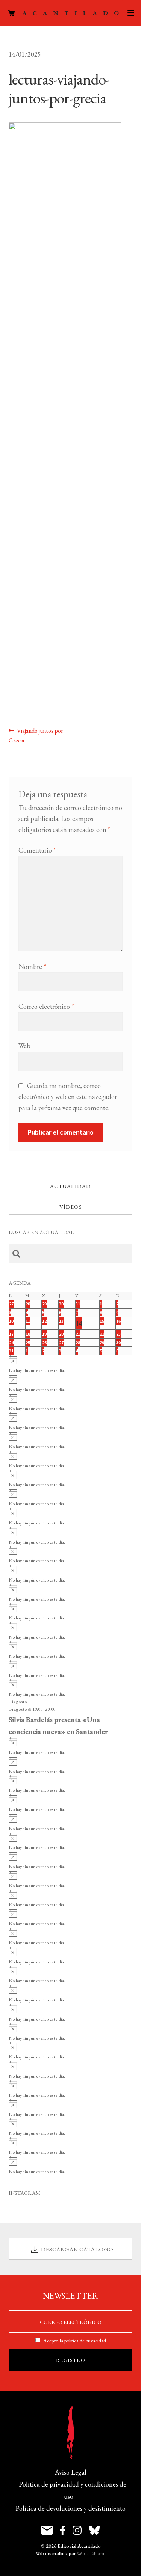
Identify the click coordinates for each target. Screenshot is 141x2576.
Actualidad (70, 1186)
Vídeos (71, 1207)
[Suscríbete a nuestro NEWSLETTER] (47, 2530)
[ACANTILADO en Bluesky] (94, 2530)
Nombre (32, 967)
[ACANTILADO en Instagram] (77, 2530)
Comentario (37, 850)
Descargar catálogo (77, 2249)
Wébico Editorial (91, 2553)
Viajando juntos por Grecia (36, 735)
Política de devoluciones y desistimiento (70, 2508)
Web (24, 1046)
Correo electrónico (46, 1006)
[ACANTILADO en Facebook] (63, 2530)
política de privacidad (85, 2341)
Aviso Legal (71, 2472)
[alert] (71, 1365)
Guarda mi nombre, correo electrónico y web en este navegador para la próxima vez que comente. (68, 1096)
